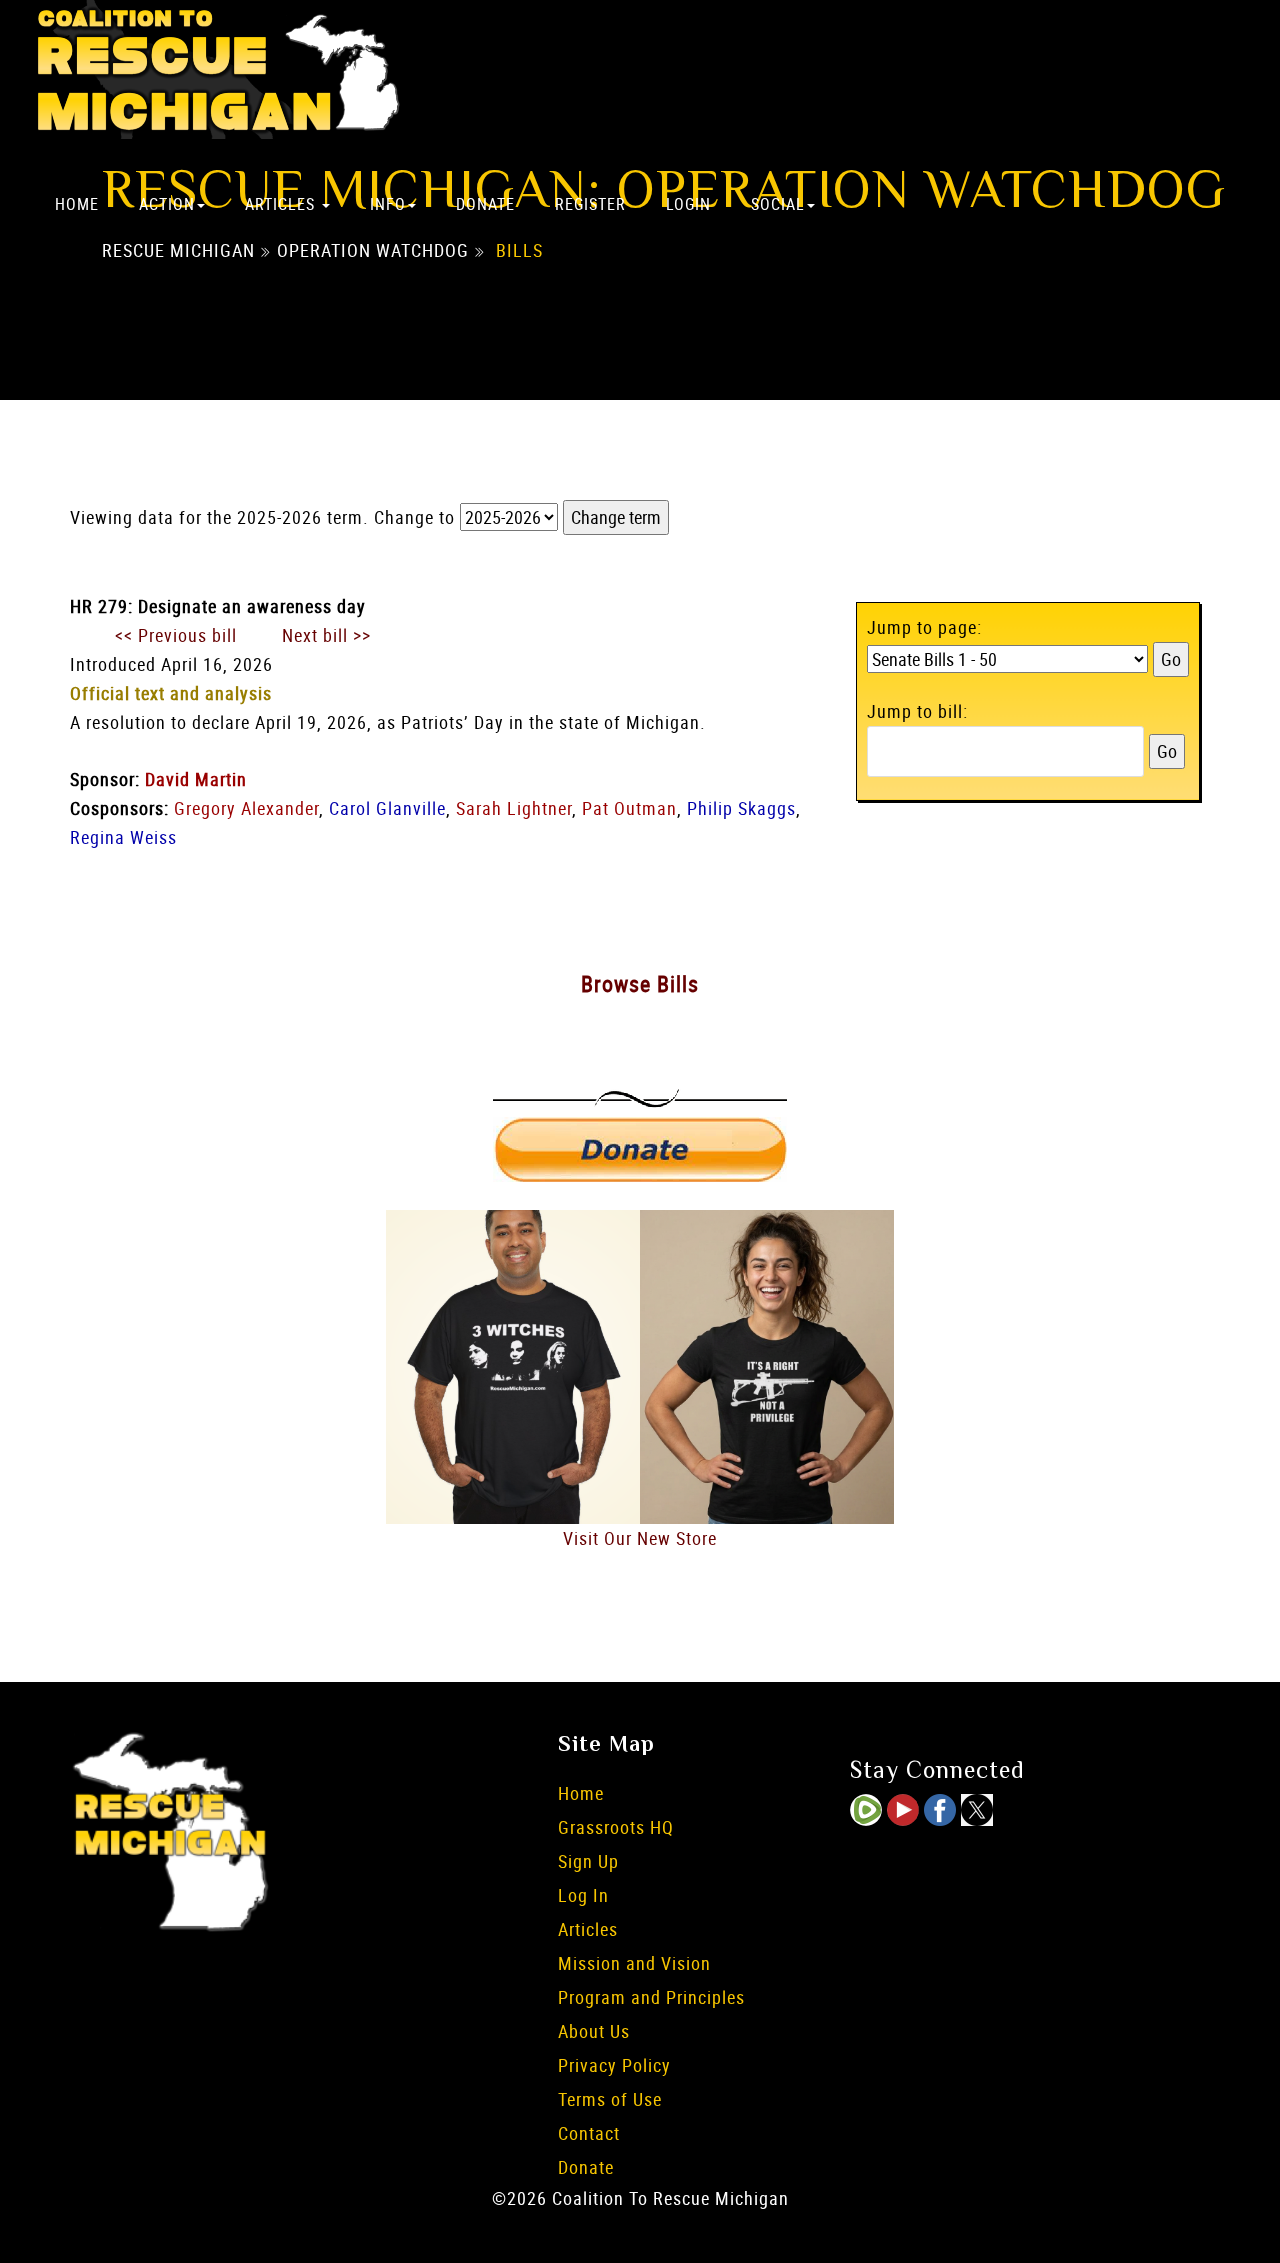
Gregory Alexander (246, 808)
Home (77, 204)
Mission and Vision (634, 1963)
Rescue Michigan (178, 251)
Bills (519, 251)
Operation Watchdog (373, 251)
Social (778, 204)
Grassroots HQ (616, 1827)
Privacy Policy (614, 2065)
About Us (594, 2031)
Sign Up (588, 1861)
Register (590, 204)
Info (388, 204)
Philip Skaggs (741, 808)
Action (167, 204)
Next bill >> (326, 635)
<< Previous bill (176, 635)
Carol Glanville (387, 808)
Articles (282, 204)
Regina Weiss (123, 837)
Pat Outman (629, 808)
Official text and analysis (171, 693)
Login (688, 204)
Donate (485, 204)
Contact (589, 2133)
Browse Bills (640, 983)
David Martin (196, 779)
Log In (583, 1895)
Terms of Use (610, 2099)
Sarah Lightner (514, 808)
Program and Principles (651, 1997)
